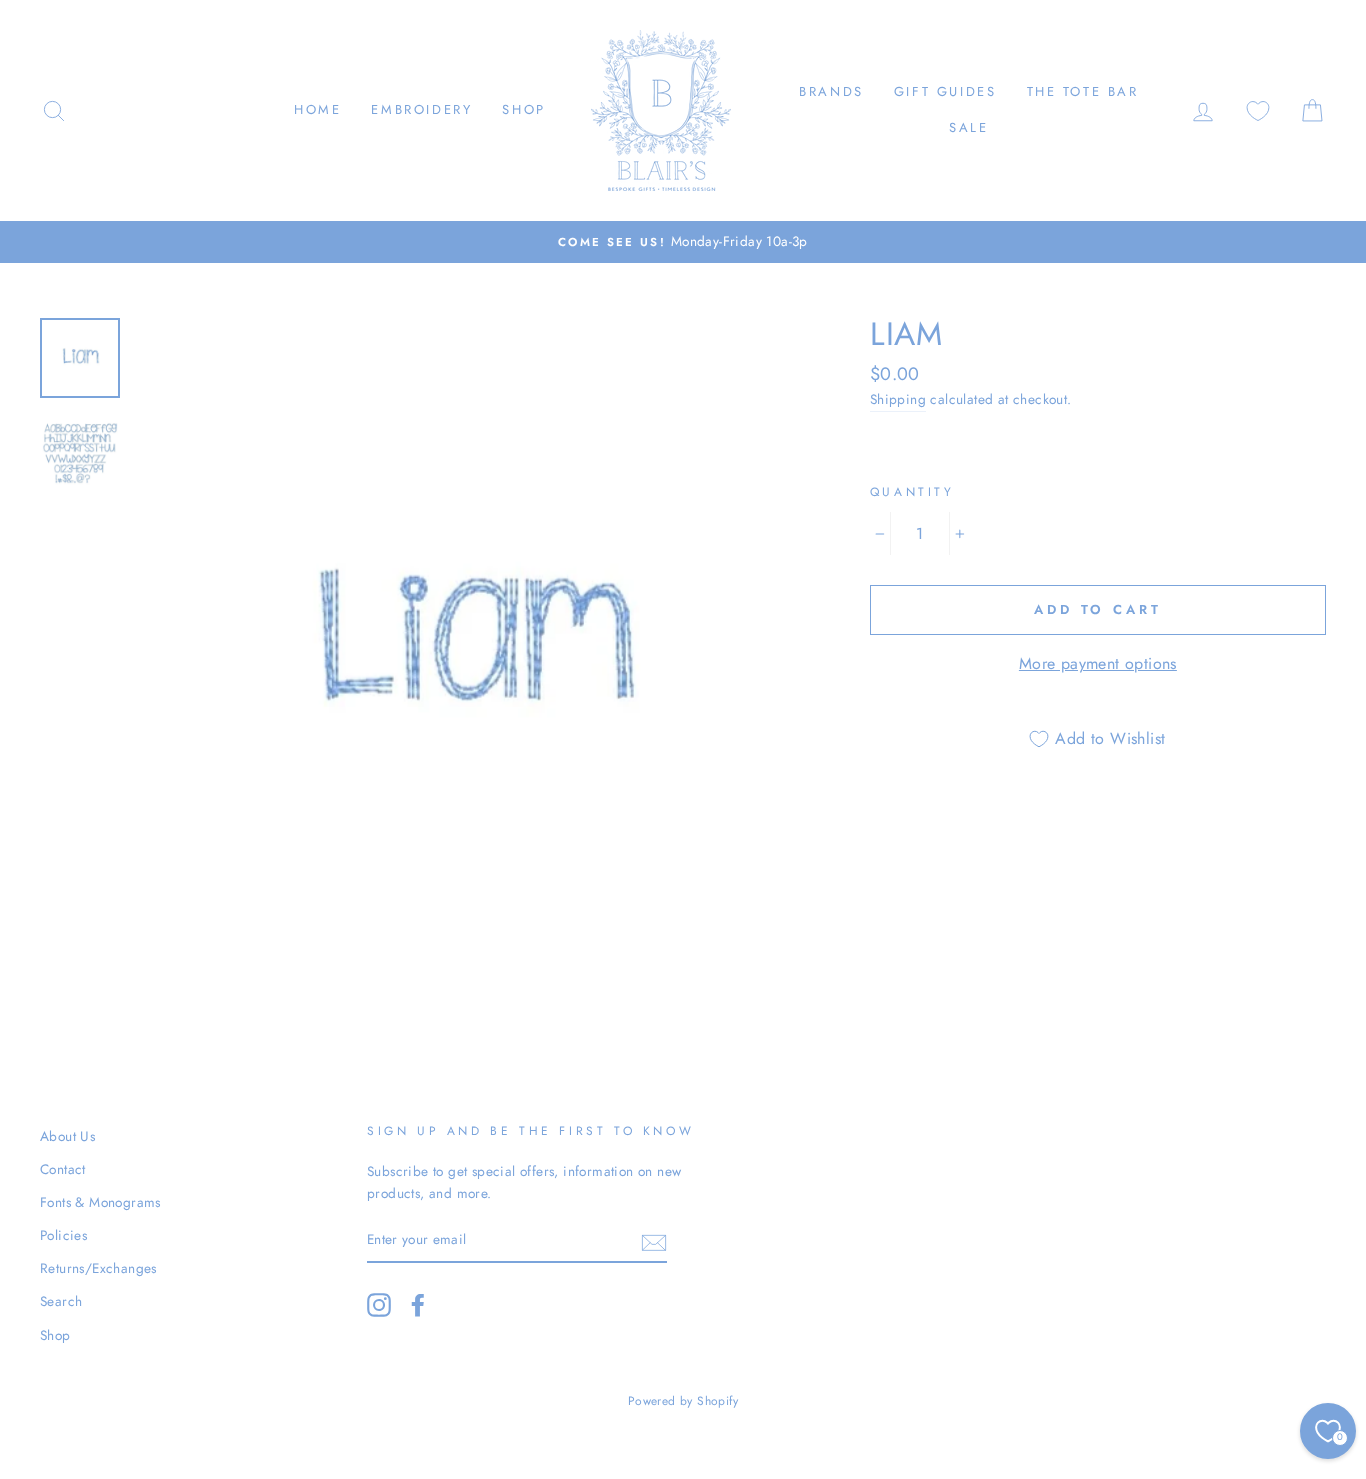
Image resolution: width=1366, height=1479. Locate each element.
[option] (683, 242)
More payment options (1098, 663)
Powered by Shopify (683, 1401)
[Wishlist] (1258, 110)
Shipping (898, 399)
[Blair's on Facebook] (418, 1305)
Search (61, 1301)
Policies (63, 1235)
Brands (831, 91)
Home (317, 109)
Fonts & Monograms (100, 1202)
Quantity (912, 492)
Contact (63, 1169)
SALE (968, 127)
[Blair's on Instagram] (379, 1305)
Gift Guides (945, 91)
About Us (67, 1136)
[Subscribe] (654, 1241)
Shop (523, 109)
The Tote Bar (1083, 91)
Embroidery (421, 109)
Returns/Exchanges (98, 1268)
